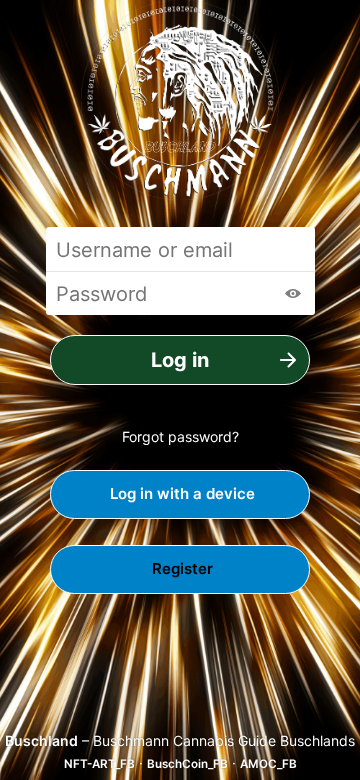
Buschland (41, 740)
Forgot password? (180, 436)
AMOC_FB (268, 764)
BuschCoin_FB (187, 764)
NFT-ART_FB (99, 764)
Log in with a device (180, 493)
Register (180, 568)
